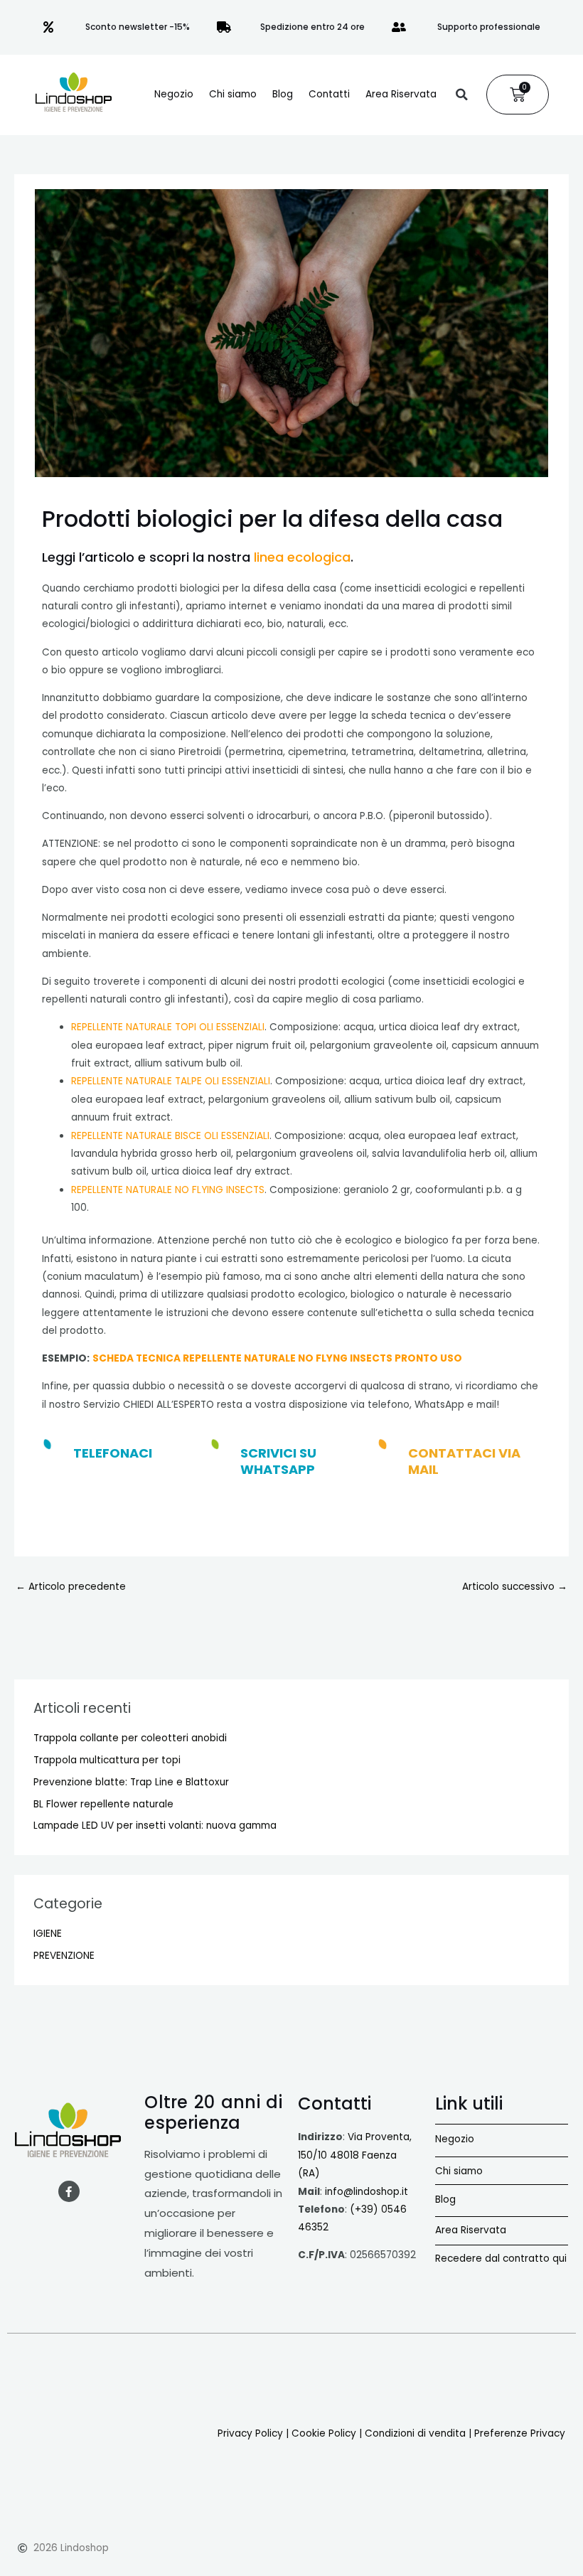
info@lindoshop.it (367, 2192)
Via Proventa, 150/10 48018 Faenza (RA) (355, 2155)
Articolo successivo (515, 1587)
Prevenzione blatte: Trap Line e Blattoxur (131, 1782)
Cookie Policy (324, 2433)
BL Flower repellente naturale (103, 1804)
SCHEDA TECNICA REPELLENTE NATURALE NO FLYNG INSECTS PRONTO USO (277, 1358)
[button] (461, 95)
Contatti (329, 94)
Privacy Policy (250, 2433)
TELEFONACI (113, 1453)
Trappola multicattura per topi (107, 1760)
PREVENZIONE (64, 1956)
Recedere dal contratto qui (501, 2259)
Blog (283, 94)
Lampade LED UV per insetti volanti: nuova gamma (155, 1826)
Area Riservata (401, 94)
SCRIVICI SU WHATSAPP (278, 1461)
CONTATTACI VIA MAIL (464, 1461)
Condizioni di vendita (415, 2433)
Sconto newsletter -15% (138, 27)
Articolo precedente (71, 1587)
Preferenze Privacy (520, 2433)
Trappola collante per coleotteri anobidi (130, 1738)
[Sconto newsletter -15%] (48, 27)
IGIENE (48, 1934)
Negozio (174, 94)
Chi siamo (233, 94)
